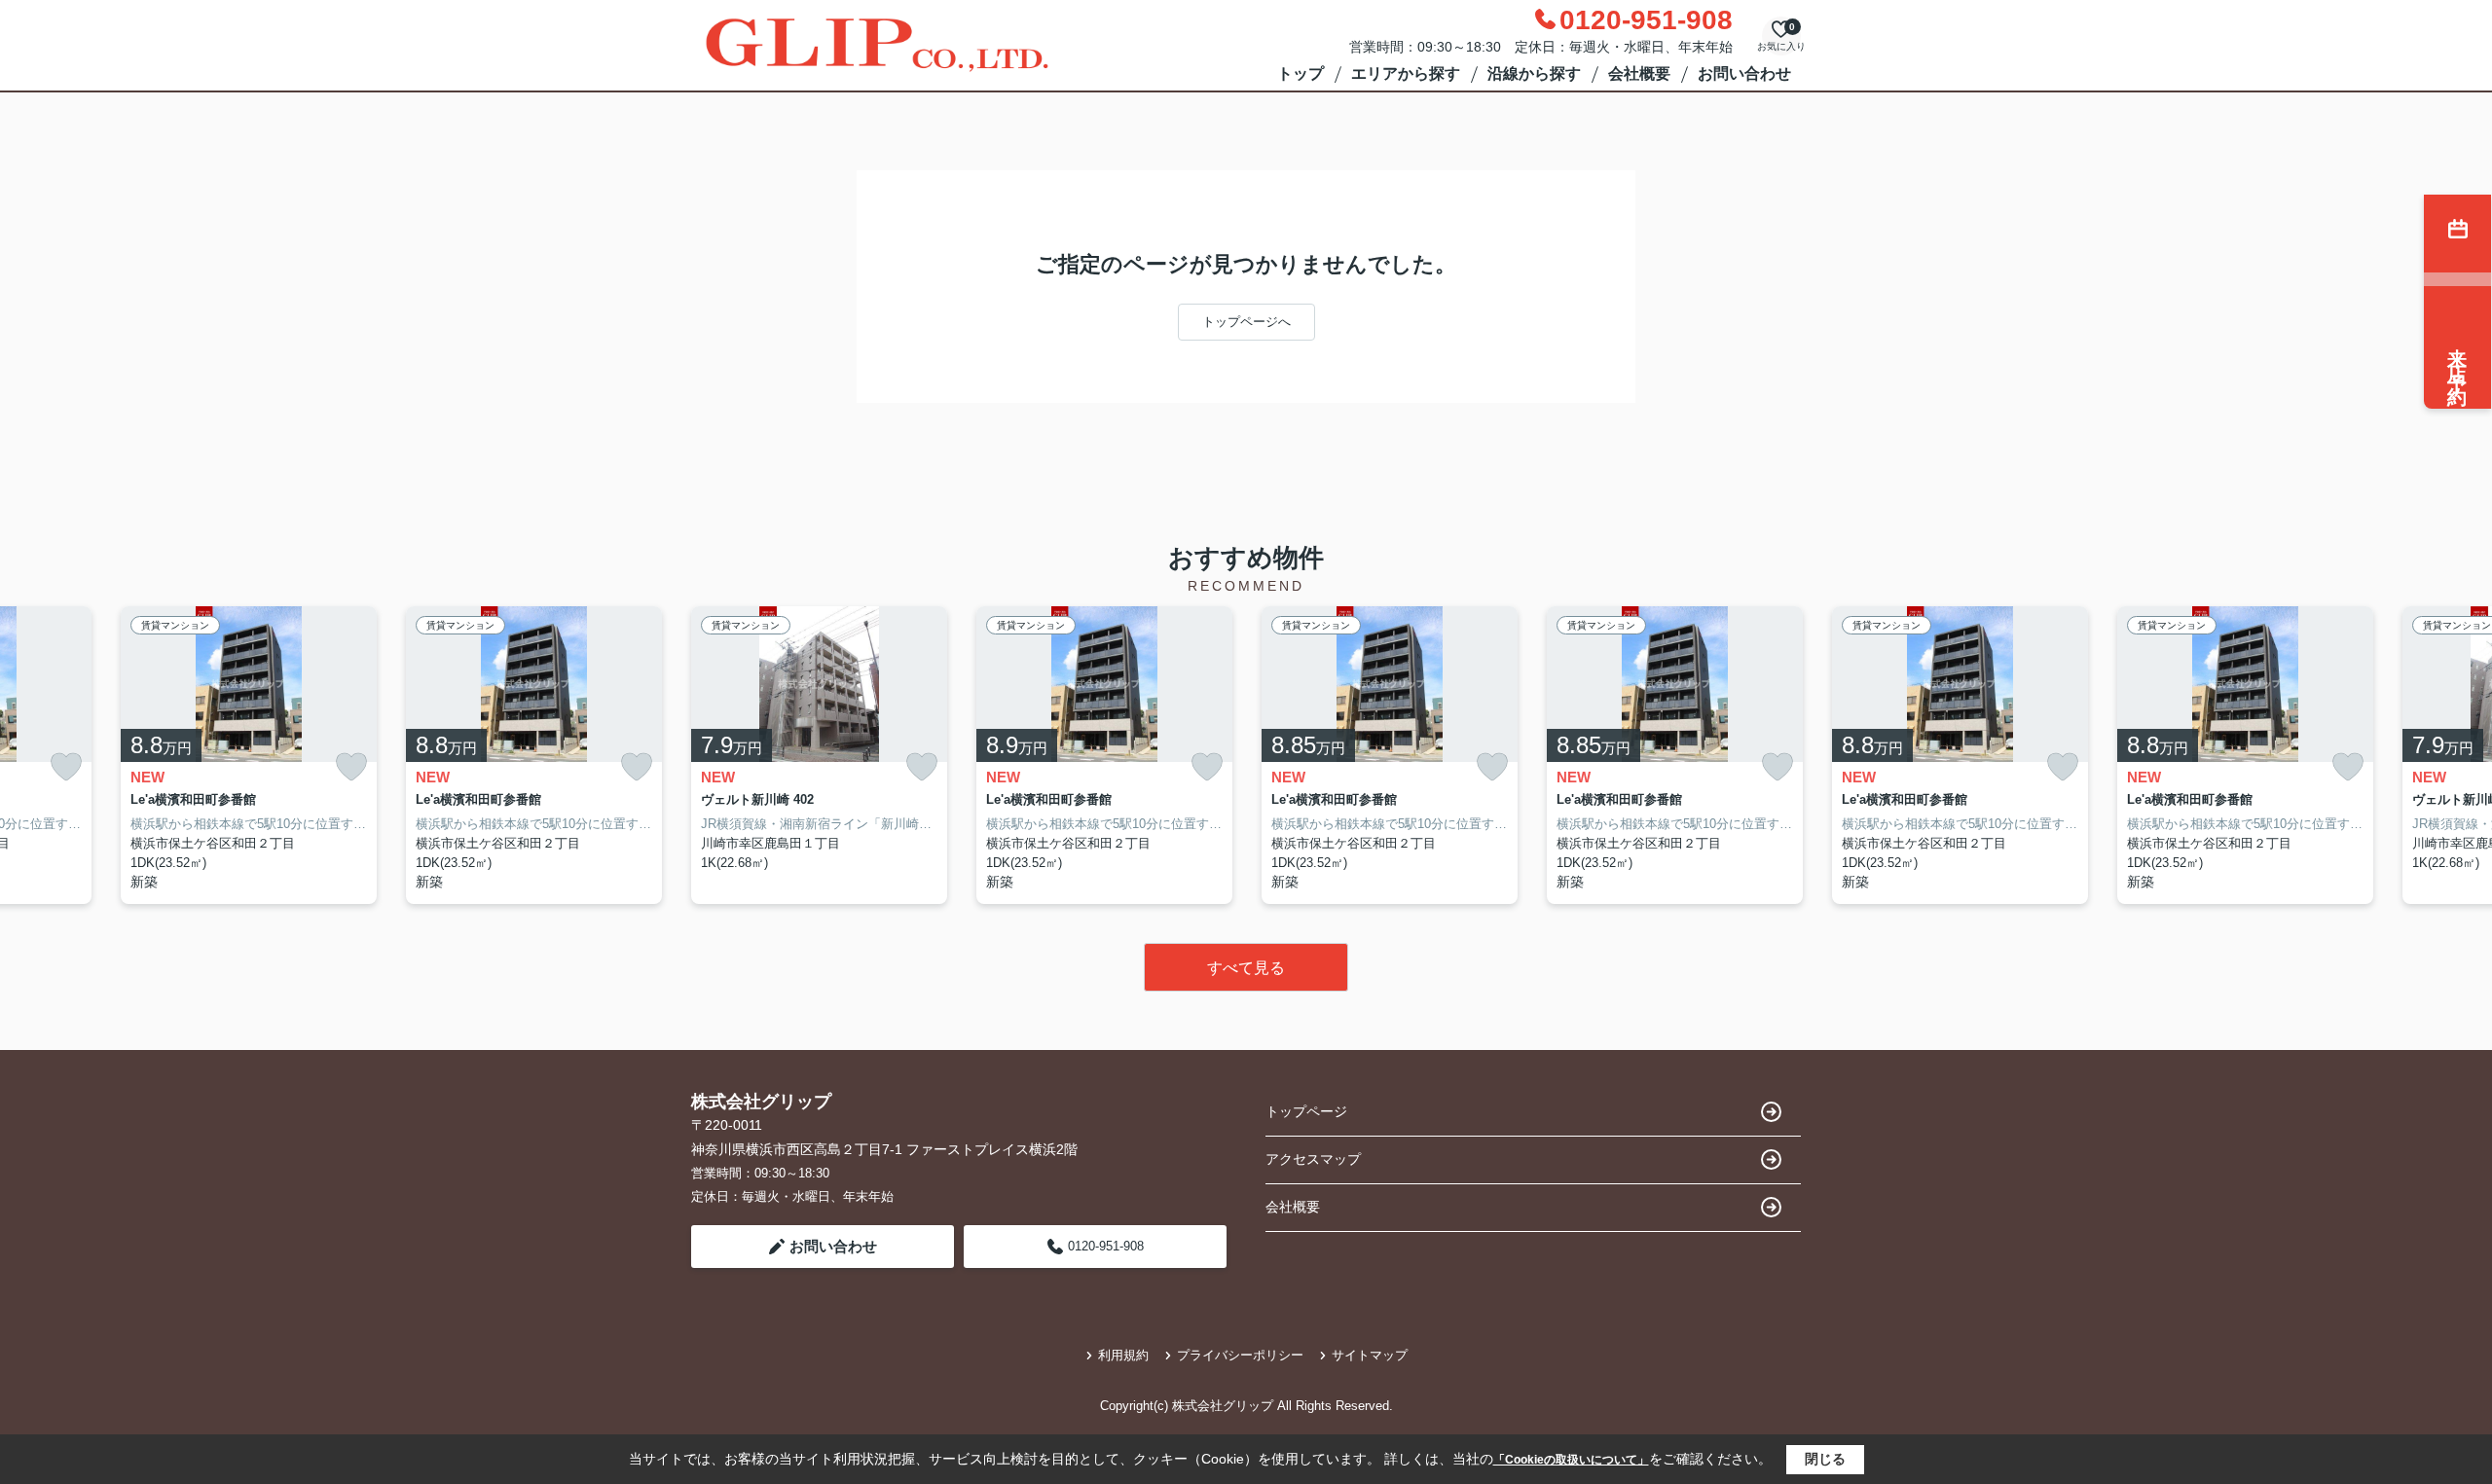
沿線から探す (1534, 73)
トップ (1301, 73)
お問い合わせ (1744, 73)
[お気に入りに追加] (66, 767)
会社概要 (1639, 73)
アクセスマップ (1313, 1159)
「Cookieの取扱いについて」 (1571, 1460)
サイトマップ (1370, 1355)
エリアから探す (1406, 73)
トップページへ (1246, 322)
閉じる (1825, 1459)
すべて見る (1246, 968)
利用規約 (1123, 1355)
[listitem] (819, 756)
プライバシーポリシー (1240, 1355)
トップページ (1306, 1111)
